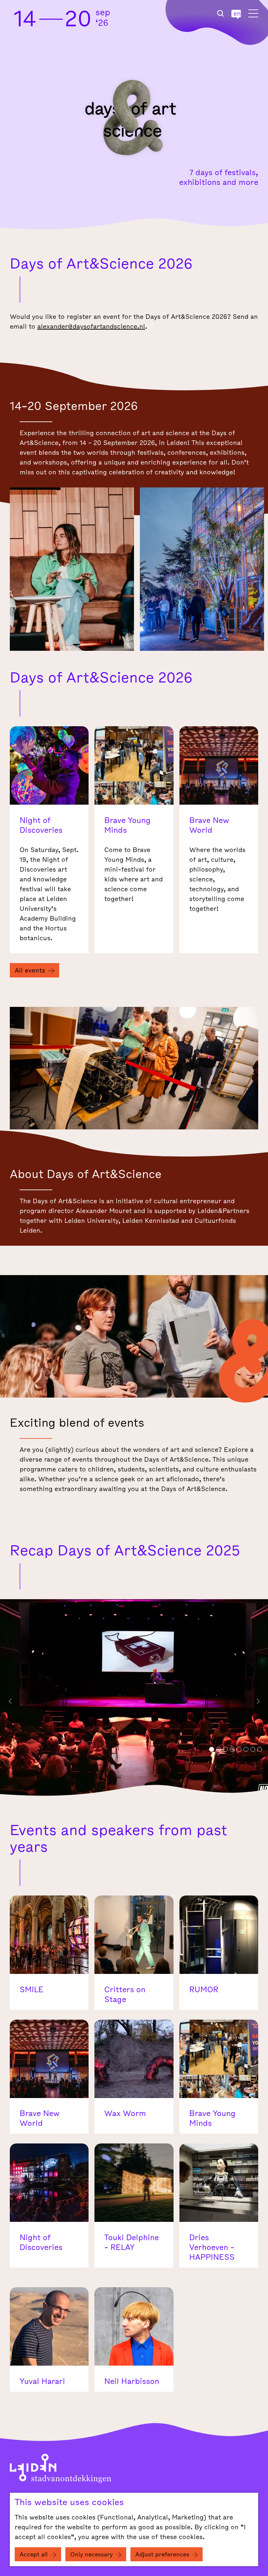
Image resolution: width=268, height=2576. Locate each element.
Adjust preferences (162, 2555)
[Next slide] (258, 1701)
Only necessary (92, 2555)
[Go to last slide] (10, 1701)
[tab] (212, 1749)
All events (30, 971)
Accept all (34, 2555)
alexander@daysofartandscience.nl (91, 327)
